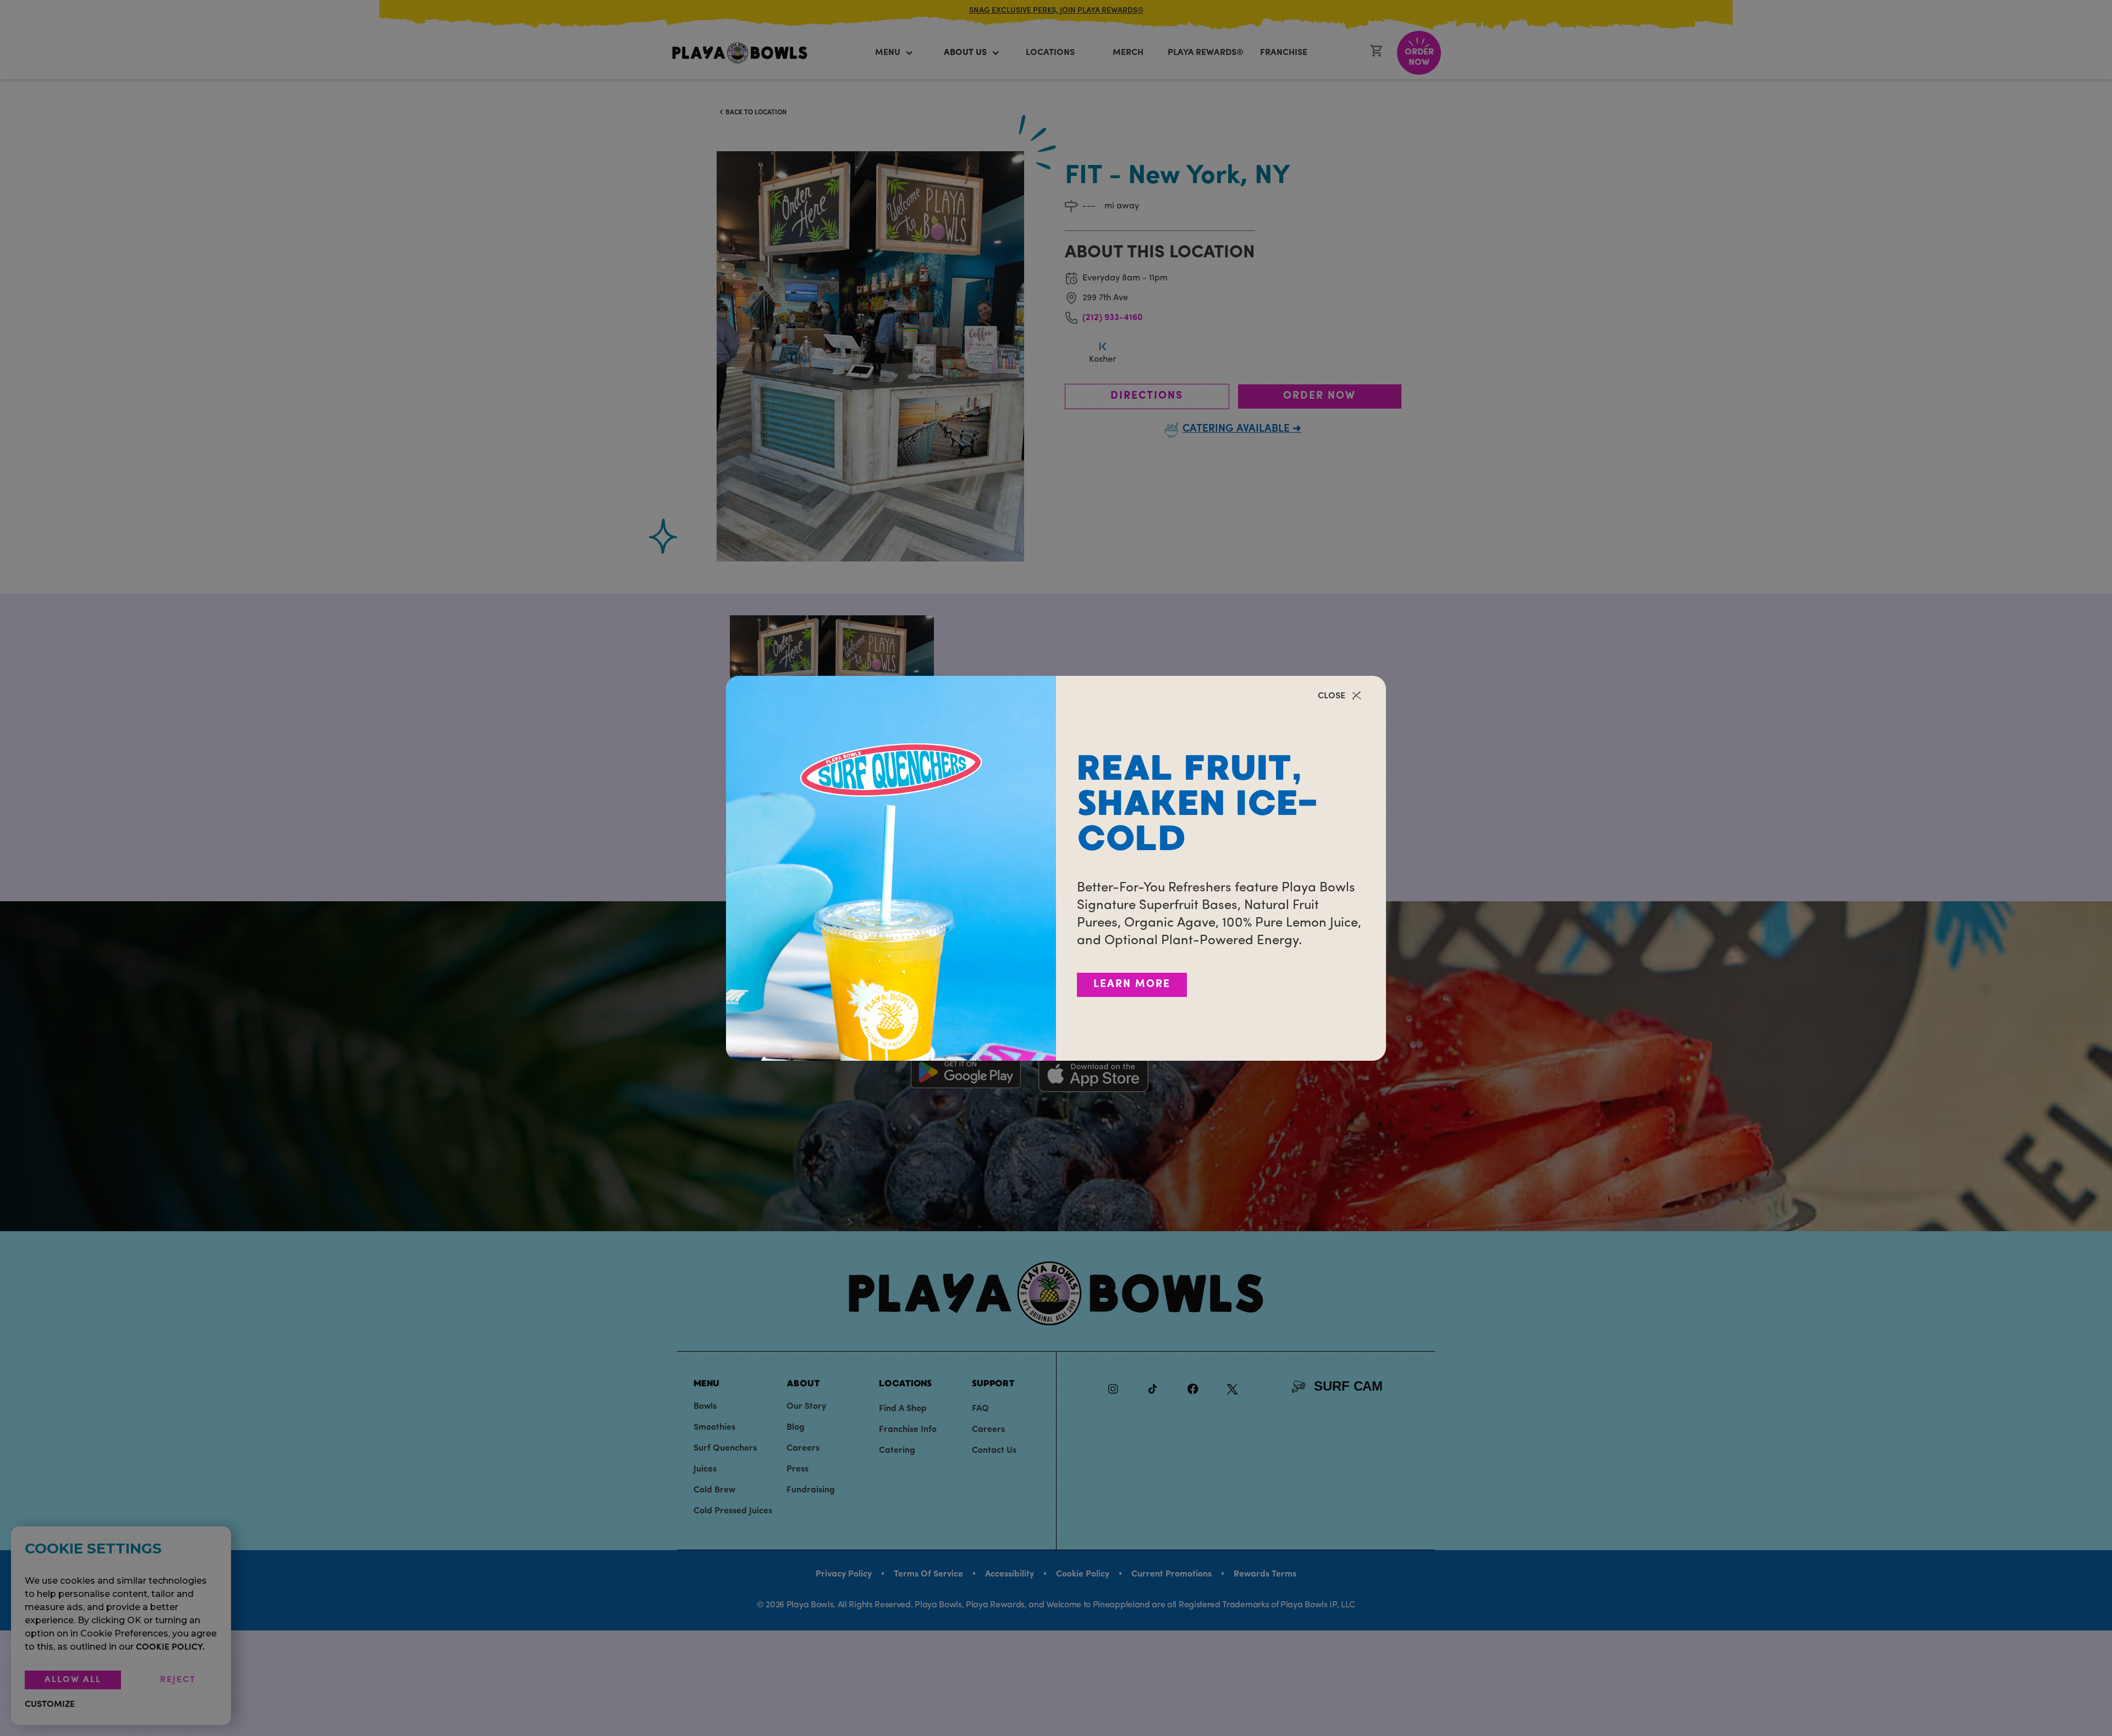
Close (1332, 696)
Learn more (1132, 985)
